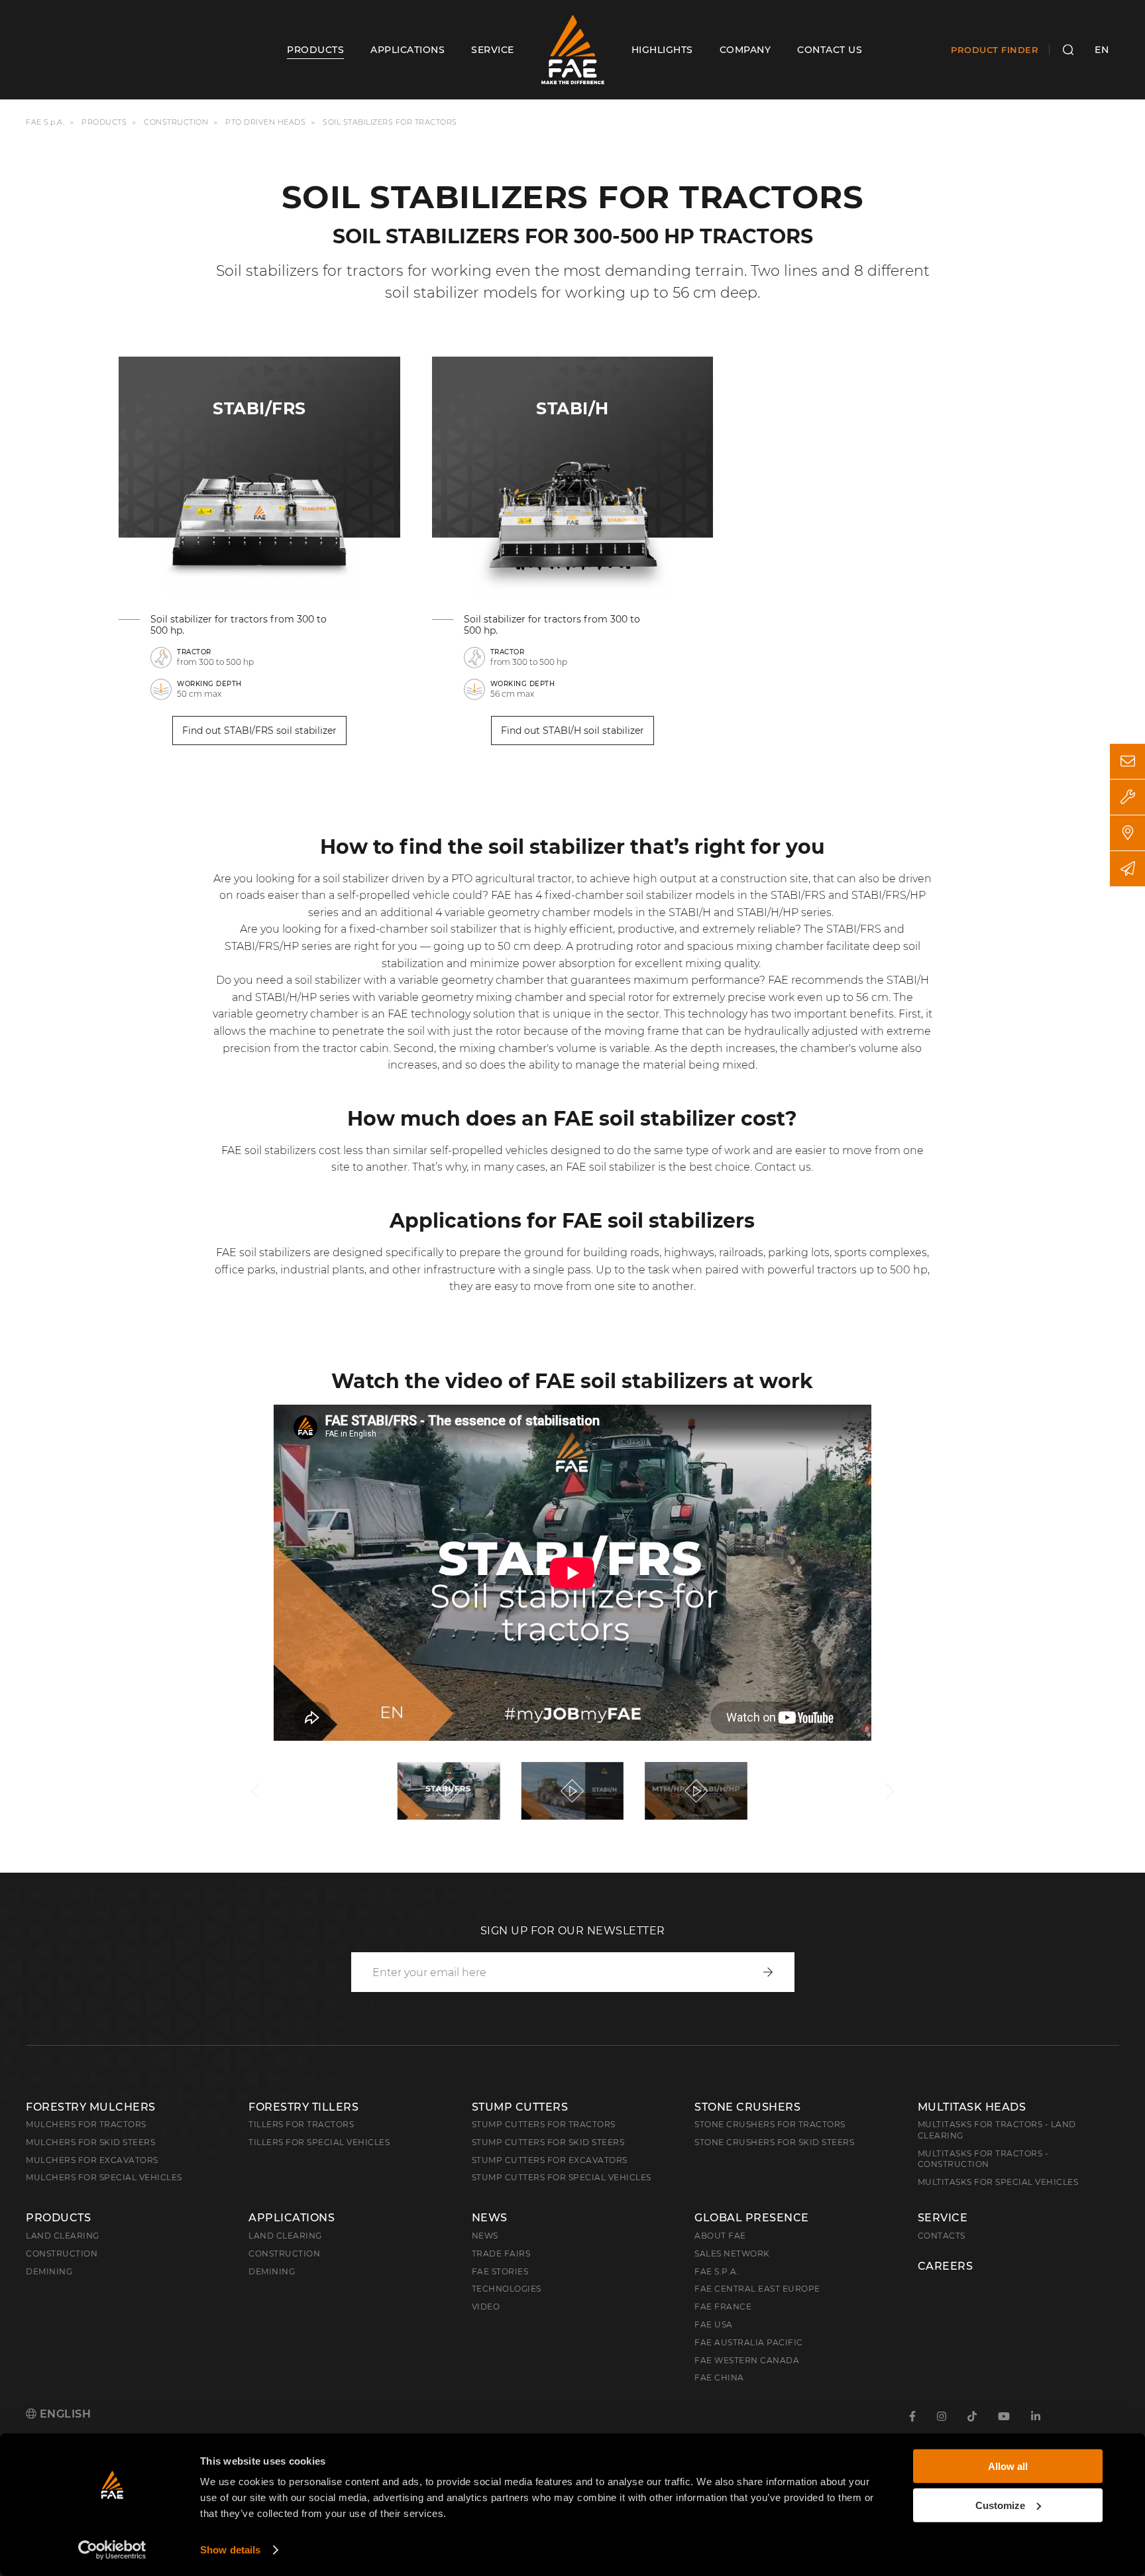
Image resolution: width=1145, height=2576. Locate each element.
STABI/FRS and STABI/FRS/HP (848, 895)
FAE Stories (500, 2271)
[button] (255, 1791)
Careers (946, 2266)
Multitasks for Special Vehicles (998, 2182)
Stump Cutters (520, 2107)
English (64, 2414)
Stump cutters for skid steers (548, 2142)
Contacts (942, 2236)
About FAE (720, 2236)
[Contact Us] (1127, 761)
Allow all (1008, 2466)
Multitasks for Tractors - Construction (983, 2159)
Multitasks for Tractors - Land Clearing (997, 2130)
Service (943, 2218)
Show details (230, 2550)
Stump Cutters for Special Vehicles (562, 2177)
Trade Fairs (501, 2254)
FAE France (723, 2307)
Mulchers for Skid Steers (90, 2142)
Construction (176, 122)
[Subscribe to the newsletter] (1127, 869)
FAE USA (714, 2324)
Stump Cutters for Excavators (550, 2160)
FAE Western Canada (747, 2360)
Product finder (995, 50)
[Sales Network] (1127, 833)
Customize (1000, 2505)
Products (104, 122)
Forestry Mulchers (91, 2107)
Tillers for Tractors (301, 2124)
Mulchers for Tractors (86, 2124)
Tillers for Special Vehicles (319, 2142)
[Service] (1127, 797)
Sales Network (732, 2254)
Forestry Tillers (303, 2107)
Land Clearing (285, 2236)
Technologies (507, 2289)
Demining (49, 2271)
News (490, 2218)
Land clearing (63, 2236)
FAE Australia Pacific (749, 2342)
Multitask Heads (972, 2107)
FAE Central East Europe (757, 2289)
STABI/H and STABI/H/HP (734, 912)
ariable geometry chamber (520, 912)
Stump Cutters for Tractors (544, 2124)
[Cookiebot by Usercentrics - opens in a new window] (112, 2550)
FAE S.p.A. (45, 122)
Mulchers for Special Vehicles (104, 2177)
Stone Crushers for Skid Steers (774, 2142)
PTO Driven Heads (265, 122)
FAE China (719, 2377)
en (1102, 50)
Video (486, 2307)
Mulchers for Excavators (92, 2160)
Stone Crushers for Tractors (770, 2124)
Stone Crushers (747, 2107)
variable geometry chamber (471, 980)
